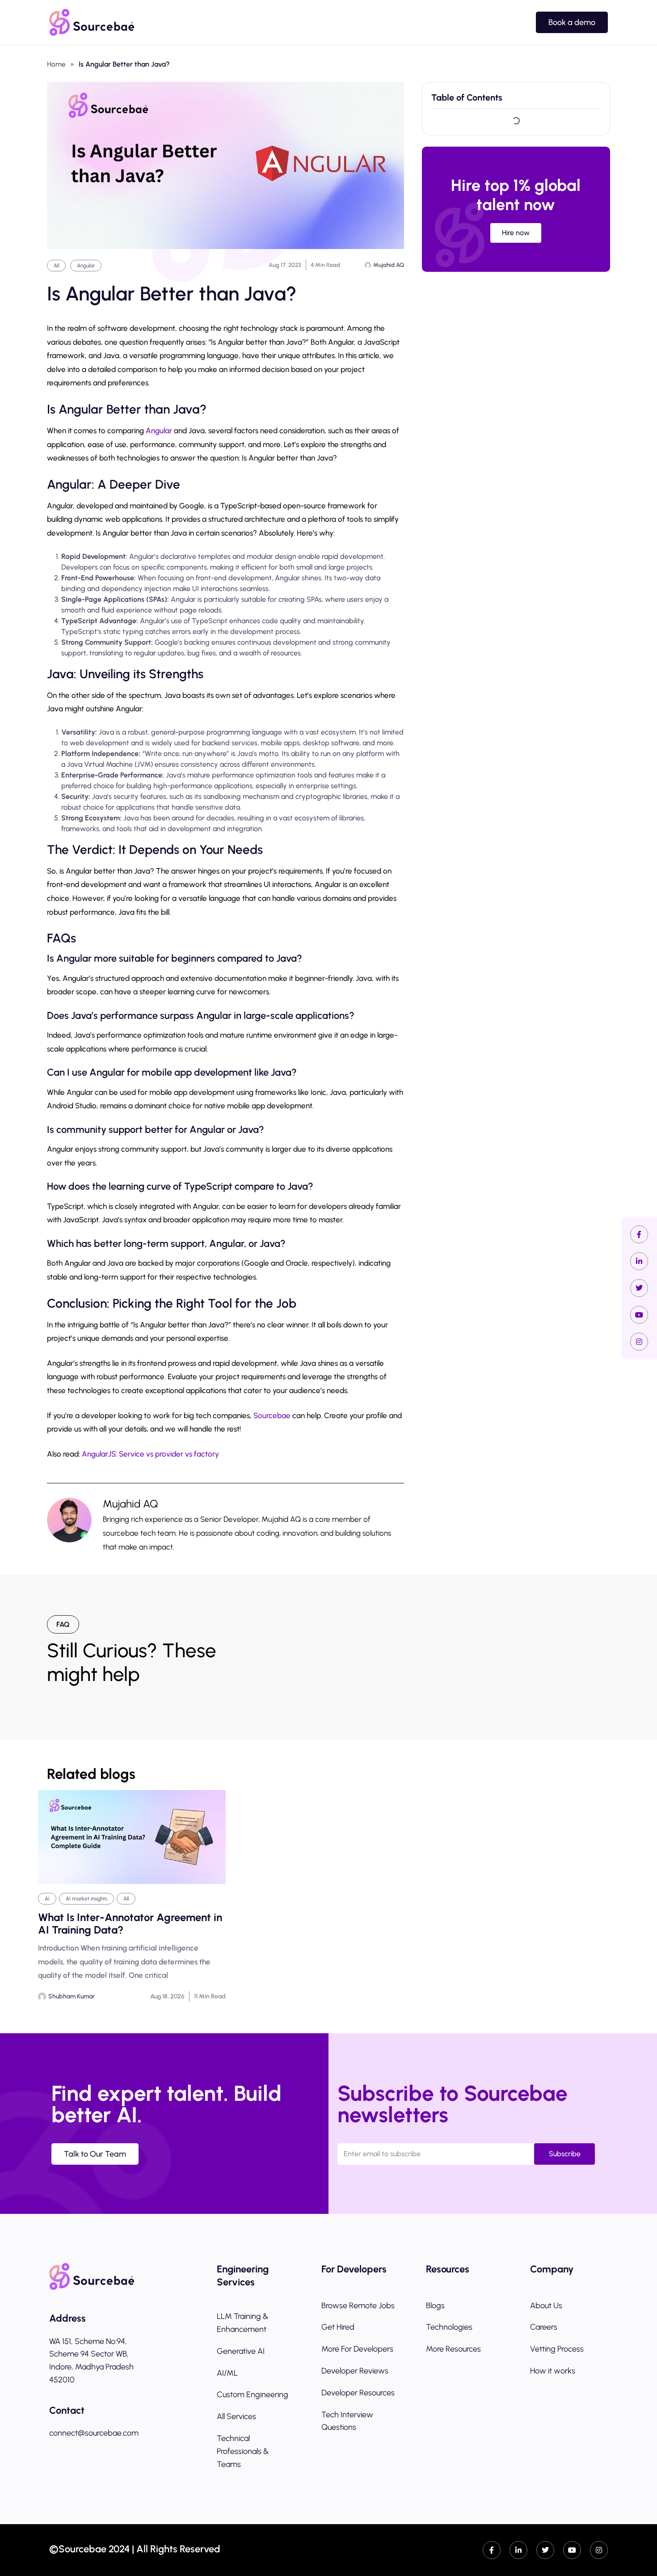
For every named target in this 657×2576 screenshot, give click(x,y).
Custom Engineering (253, 2394)
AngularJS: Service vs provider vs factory (150, 1454)
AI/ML (227, 2373)
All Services (236, 2416)
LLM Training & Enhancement (243, 2323)
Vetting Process (557, 2349)
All (56, 266)
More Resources (453, 2349)
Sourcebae (273, 1415)
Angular (86, 266)
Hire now (516, 233)
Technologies (449, 2327)
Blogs (435, 2306)
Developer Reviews (355, 2371)
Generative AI (241, 2351)
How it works (553, 2371)
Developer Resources (358, 2393)
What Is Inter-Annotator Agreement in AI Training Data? (130, 1924)
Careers (544, 2327)
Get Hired (338, 2327)
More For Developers (357, 2349)
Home (56, 64)
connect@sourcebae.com (94, 2433)
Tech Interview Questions (347, 2421)
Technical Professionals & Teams (243, 2451)
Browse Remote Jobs (358, 2306)
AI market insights (86, 1899)
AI (47, 1899)
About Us (546, 2306)
